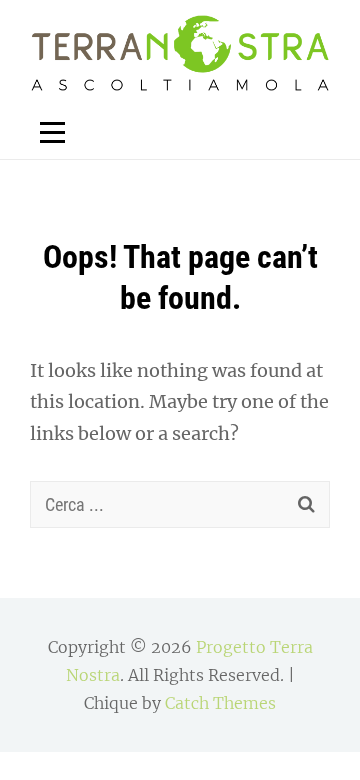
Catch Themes (220, 703)
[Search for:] (180, 504)
